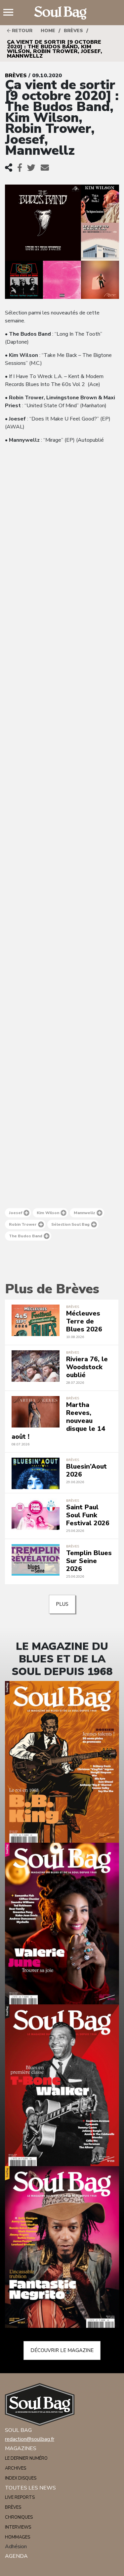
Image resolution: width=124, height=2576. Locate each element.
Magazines (21, 2448)
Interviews (18, 2527)
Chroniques (19, 2517)
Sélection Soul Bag (70, 1224)
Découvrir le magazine (62, 2350)
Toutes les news (30, 2488)
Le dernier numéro (26, 2458)
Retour (21, 31)
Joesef (16, 1213)
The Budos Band (26, 1236)
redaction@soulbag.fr (30, 2439)
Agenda (16, 2556)
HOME (48, 31)
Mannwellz (84, 1213)
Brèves (73, 31)
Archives (16, 2468)
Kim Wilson (48, 1213)
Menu (11, 13)
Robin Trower (23, 1224)
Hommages (18, 2537)
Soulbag (62, 13)
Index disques (21, 2478)
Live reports (20, 2497)
